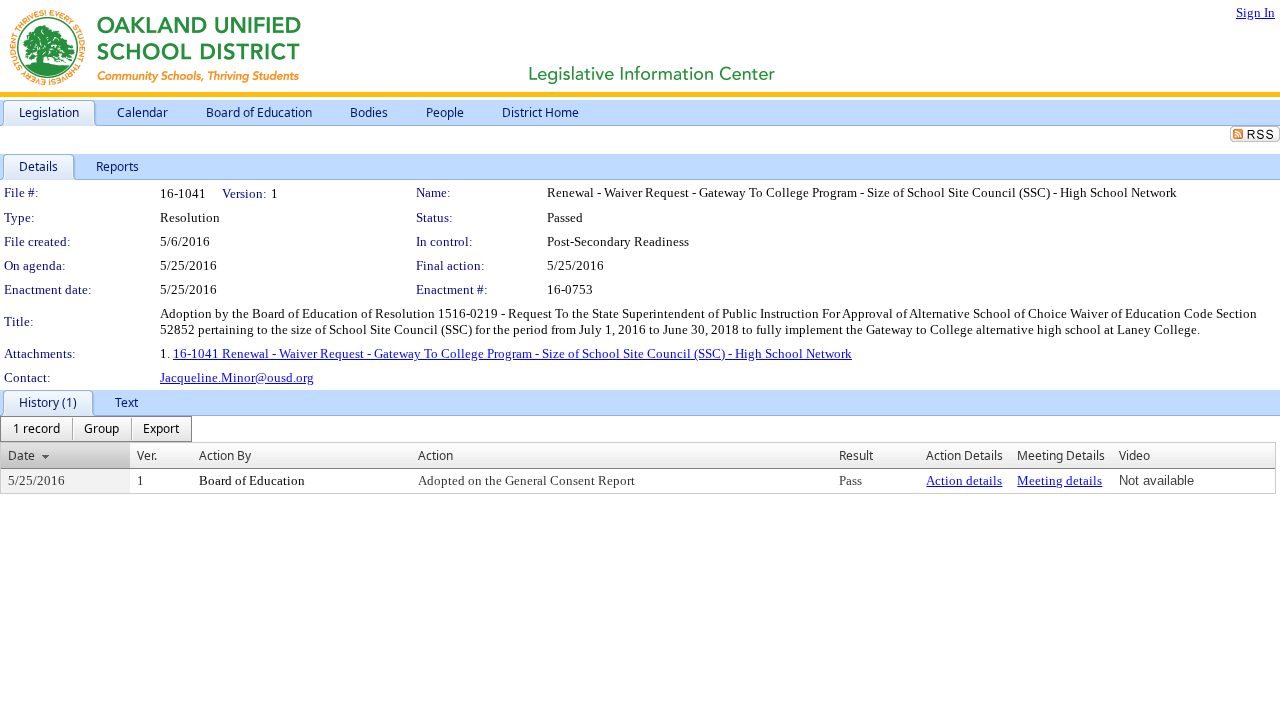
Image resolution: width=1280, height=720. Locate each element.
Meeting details (1059, 480)
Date (21, 455)
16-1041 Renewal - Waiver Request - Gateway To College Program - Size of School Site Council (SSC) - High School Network (512, 353)
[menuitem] (36, 429)
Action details (964, 480)
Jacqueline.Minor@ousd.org (237, 377)
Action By (225, 455)
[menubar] (96, 429)
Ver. (147, 455)
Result (856, 455)
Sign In (1255, 12)
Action (435, 455)
